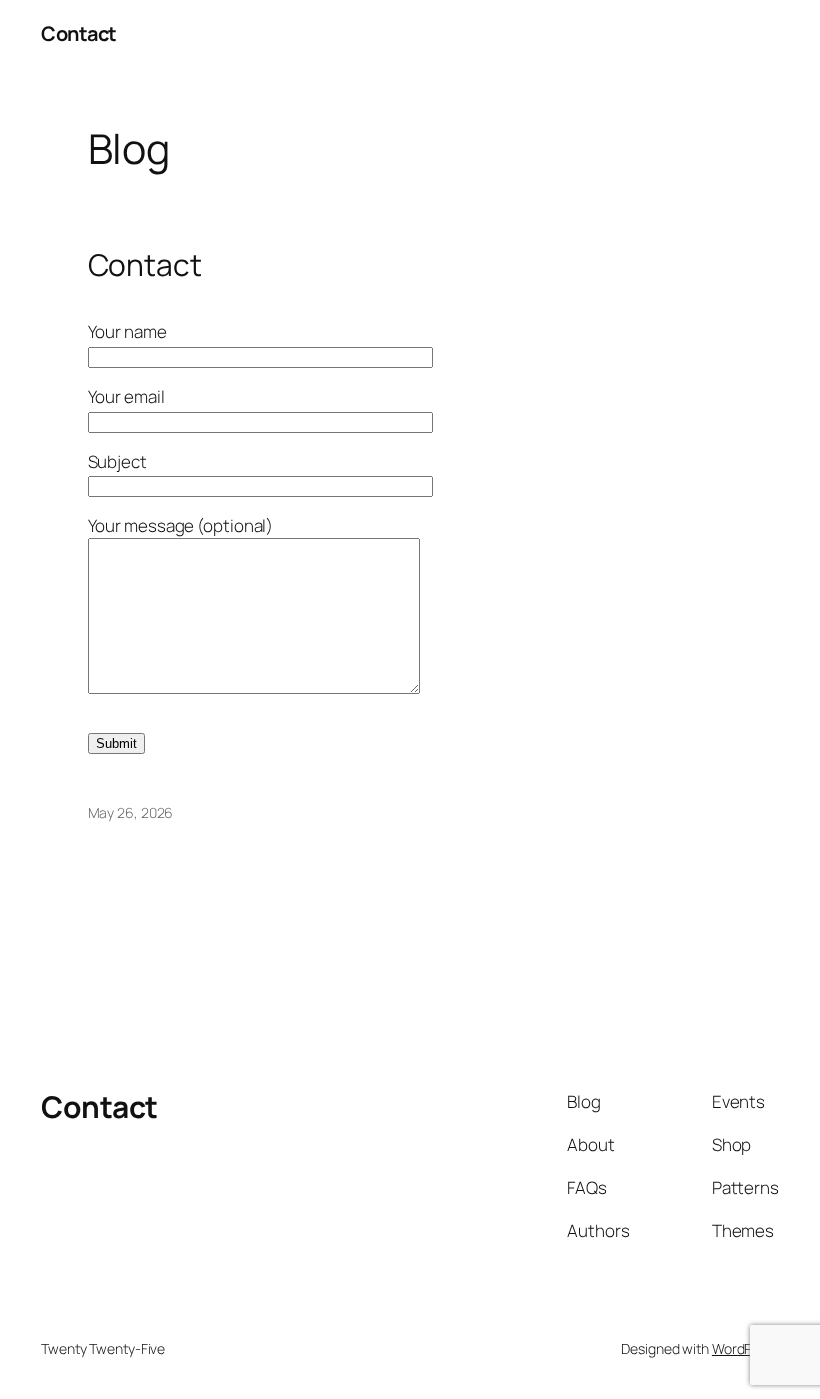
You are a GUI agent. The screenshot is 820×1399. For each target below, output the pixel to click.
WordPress (745, 1348)
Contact (79, 33)
